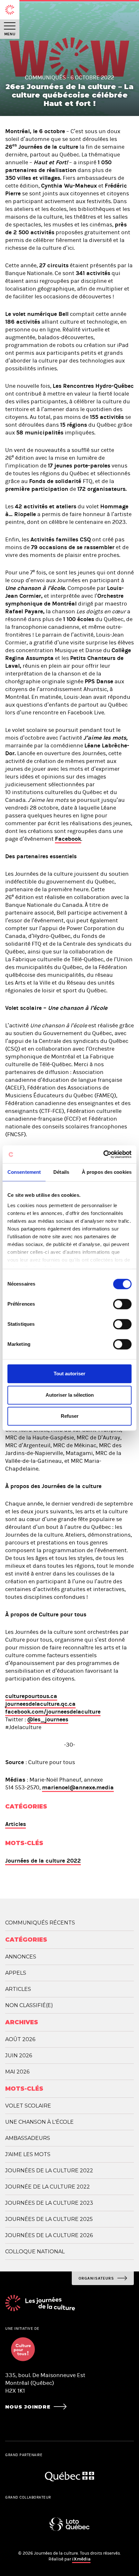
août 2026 (20, 2039)
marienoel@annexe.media (78, 1787)
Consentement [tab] (24, 1172)
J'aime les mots (28, 2154)
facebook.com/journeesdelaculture (53, 1712)
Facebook (68, 839)
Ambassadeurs (28, 2138)
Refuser (70, 1416)
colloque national (35, 2252)
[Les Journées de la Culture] (10, 10)
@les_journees (48, 1719)
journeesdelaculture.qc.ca (40, 1704)
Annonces (21, 1957)
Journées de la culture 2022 (43, 1861)
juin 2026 (19, 2056)
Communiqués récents (40, 1923)
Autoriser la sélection (70, 1395)
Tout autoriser (69, 1374)
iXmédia (81, 2559)
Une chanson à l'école (39, 2122)
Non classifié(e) (29, 2005)
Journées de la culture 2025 (49, 2219)
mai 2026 (17, 2072)
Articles (16, 1824)
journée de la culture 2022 (48, 2187)
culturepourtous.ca (31, 1696)
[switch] (122, 1304)
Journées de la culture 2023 (49, 2203)
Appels (16, 1973)
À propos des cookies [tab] (107, 1172)
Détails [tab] (61, 1172)
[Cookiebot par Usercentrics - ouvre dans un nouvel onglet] (103, 1154)
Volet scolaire (28, 2106)
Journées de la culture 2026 (49, 2235)
